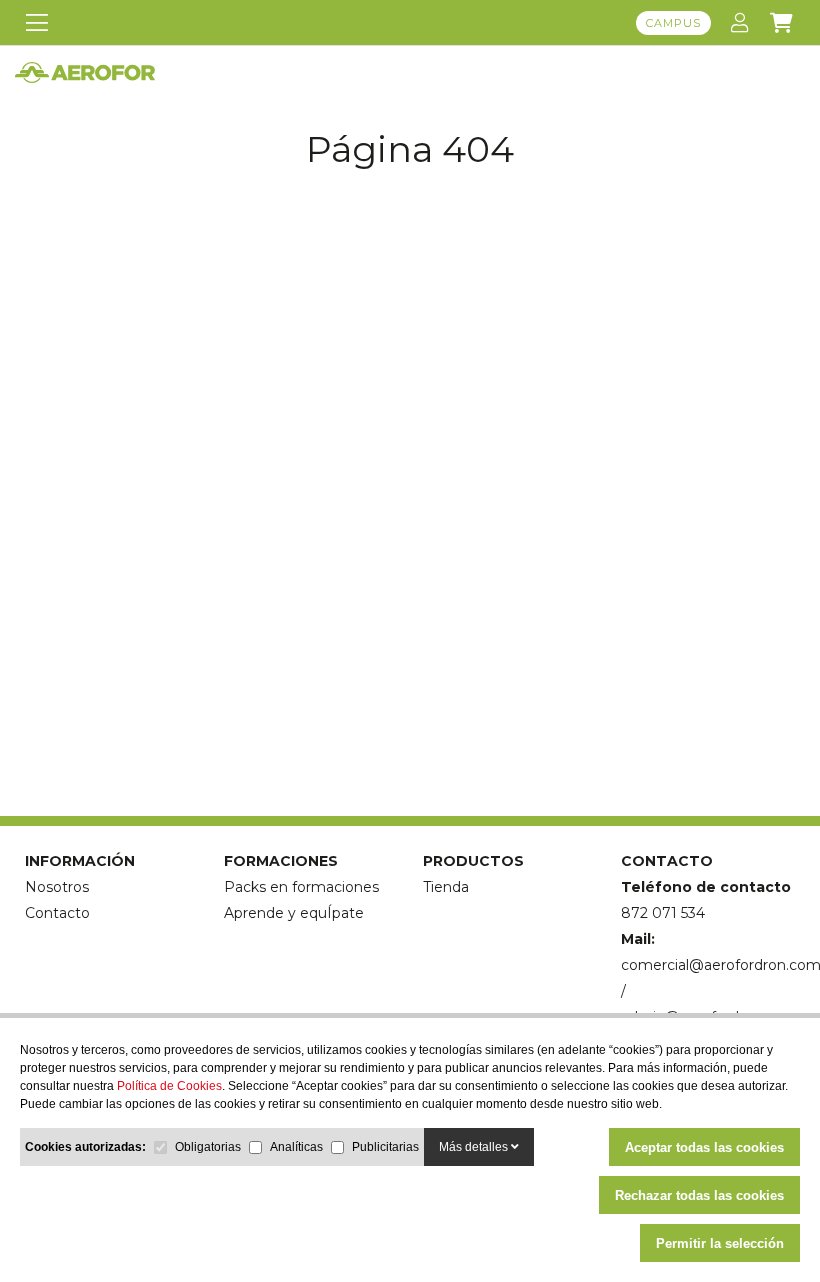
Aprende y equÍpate (294, 913)
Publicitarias (385, 1147)
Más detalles (475, 1147)
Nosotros (57, 887)
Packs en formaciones (301, 887)
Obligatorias (208, 1147)
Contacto (57, 913)
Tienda (446, 887)
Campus (673, 23)
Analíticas (296, 1147)
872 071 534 (663, 913)
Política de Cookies (169, 1086)
